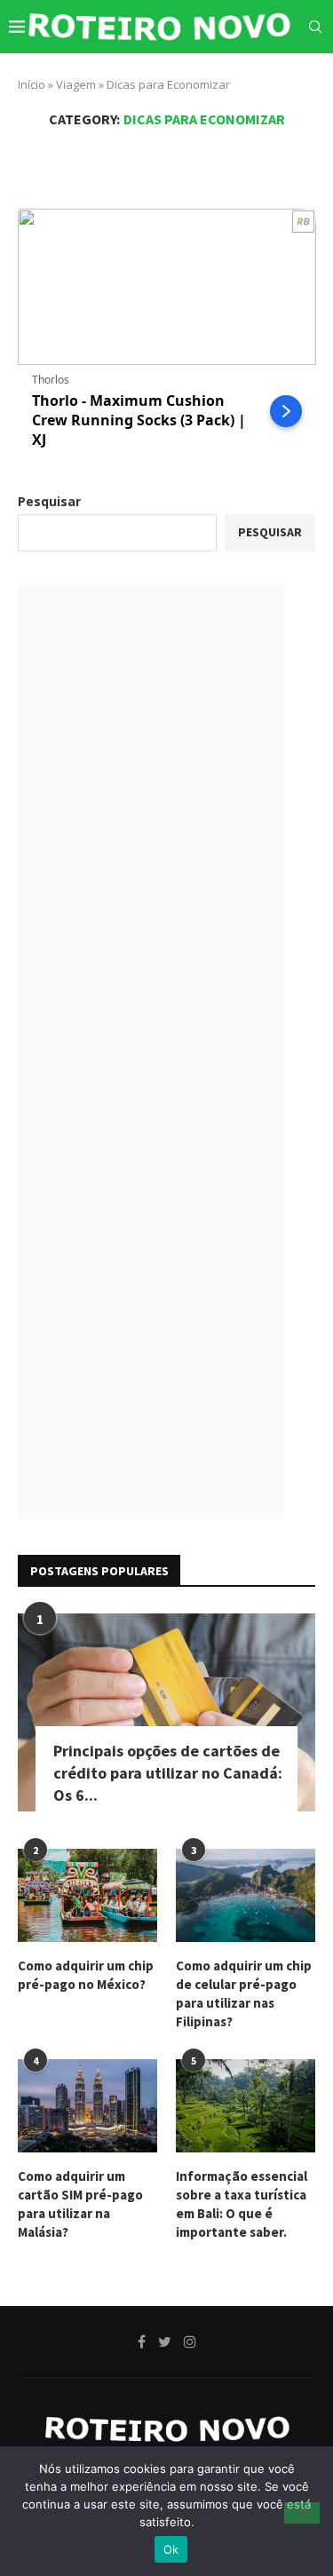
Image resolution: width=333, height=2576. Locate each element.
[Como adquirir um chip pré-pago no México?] (87, 1895)
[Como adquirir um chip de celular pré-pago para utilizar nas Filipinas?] (246, 1895)
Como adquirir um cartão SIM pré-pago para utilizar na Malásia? (80, 2204)
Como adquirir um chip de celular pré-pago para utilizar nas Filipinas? (244, 1993)
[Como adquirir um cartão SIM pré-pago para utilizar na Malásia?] (87, 2106)
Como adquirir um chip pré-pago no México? (86, 1975)
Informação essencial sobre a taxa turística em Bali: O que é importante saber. (242, 2204)
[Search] (315, 27)
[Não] (302, 2513)
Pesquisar (49, 501)
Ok (171, 2549)
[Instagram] (288, 77)
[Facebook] (250, 77)
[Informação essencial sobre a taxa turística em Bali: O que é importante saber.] (246, 2106)
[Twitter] (268, 77)
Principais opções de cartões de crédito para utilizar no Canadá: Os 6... (168, 1773)
